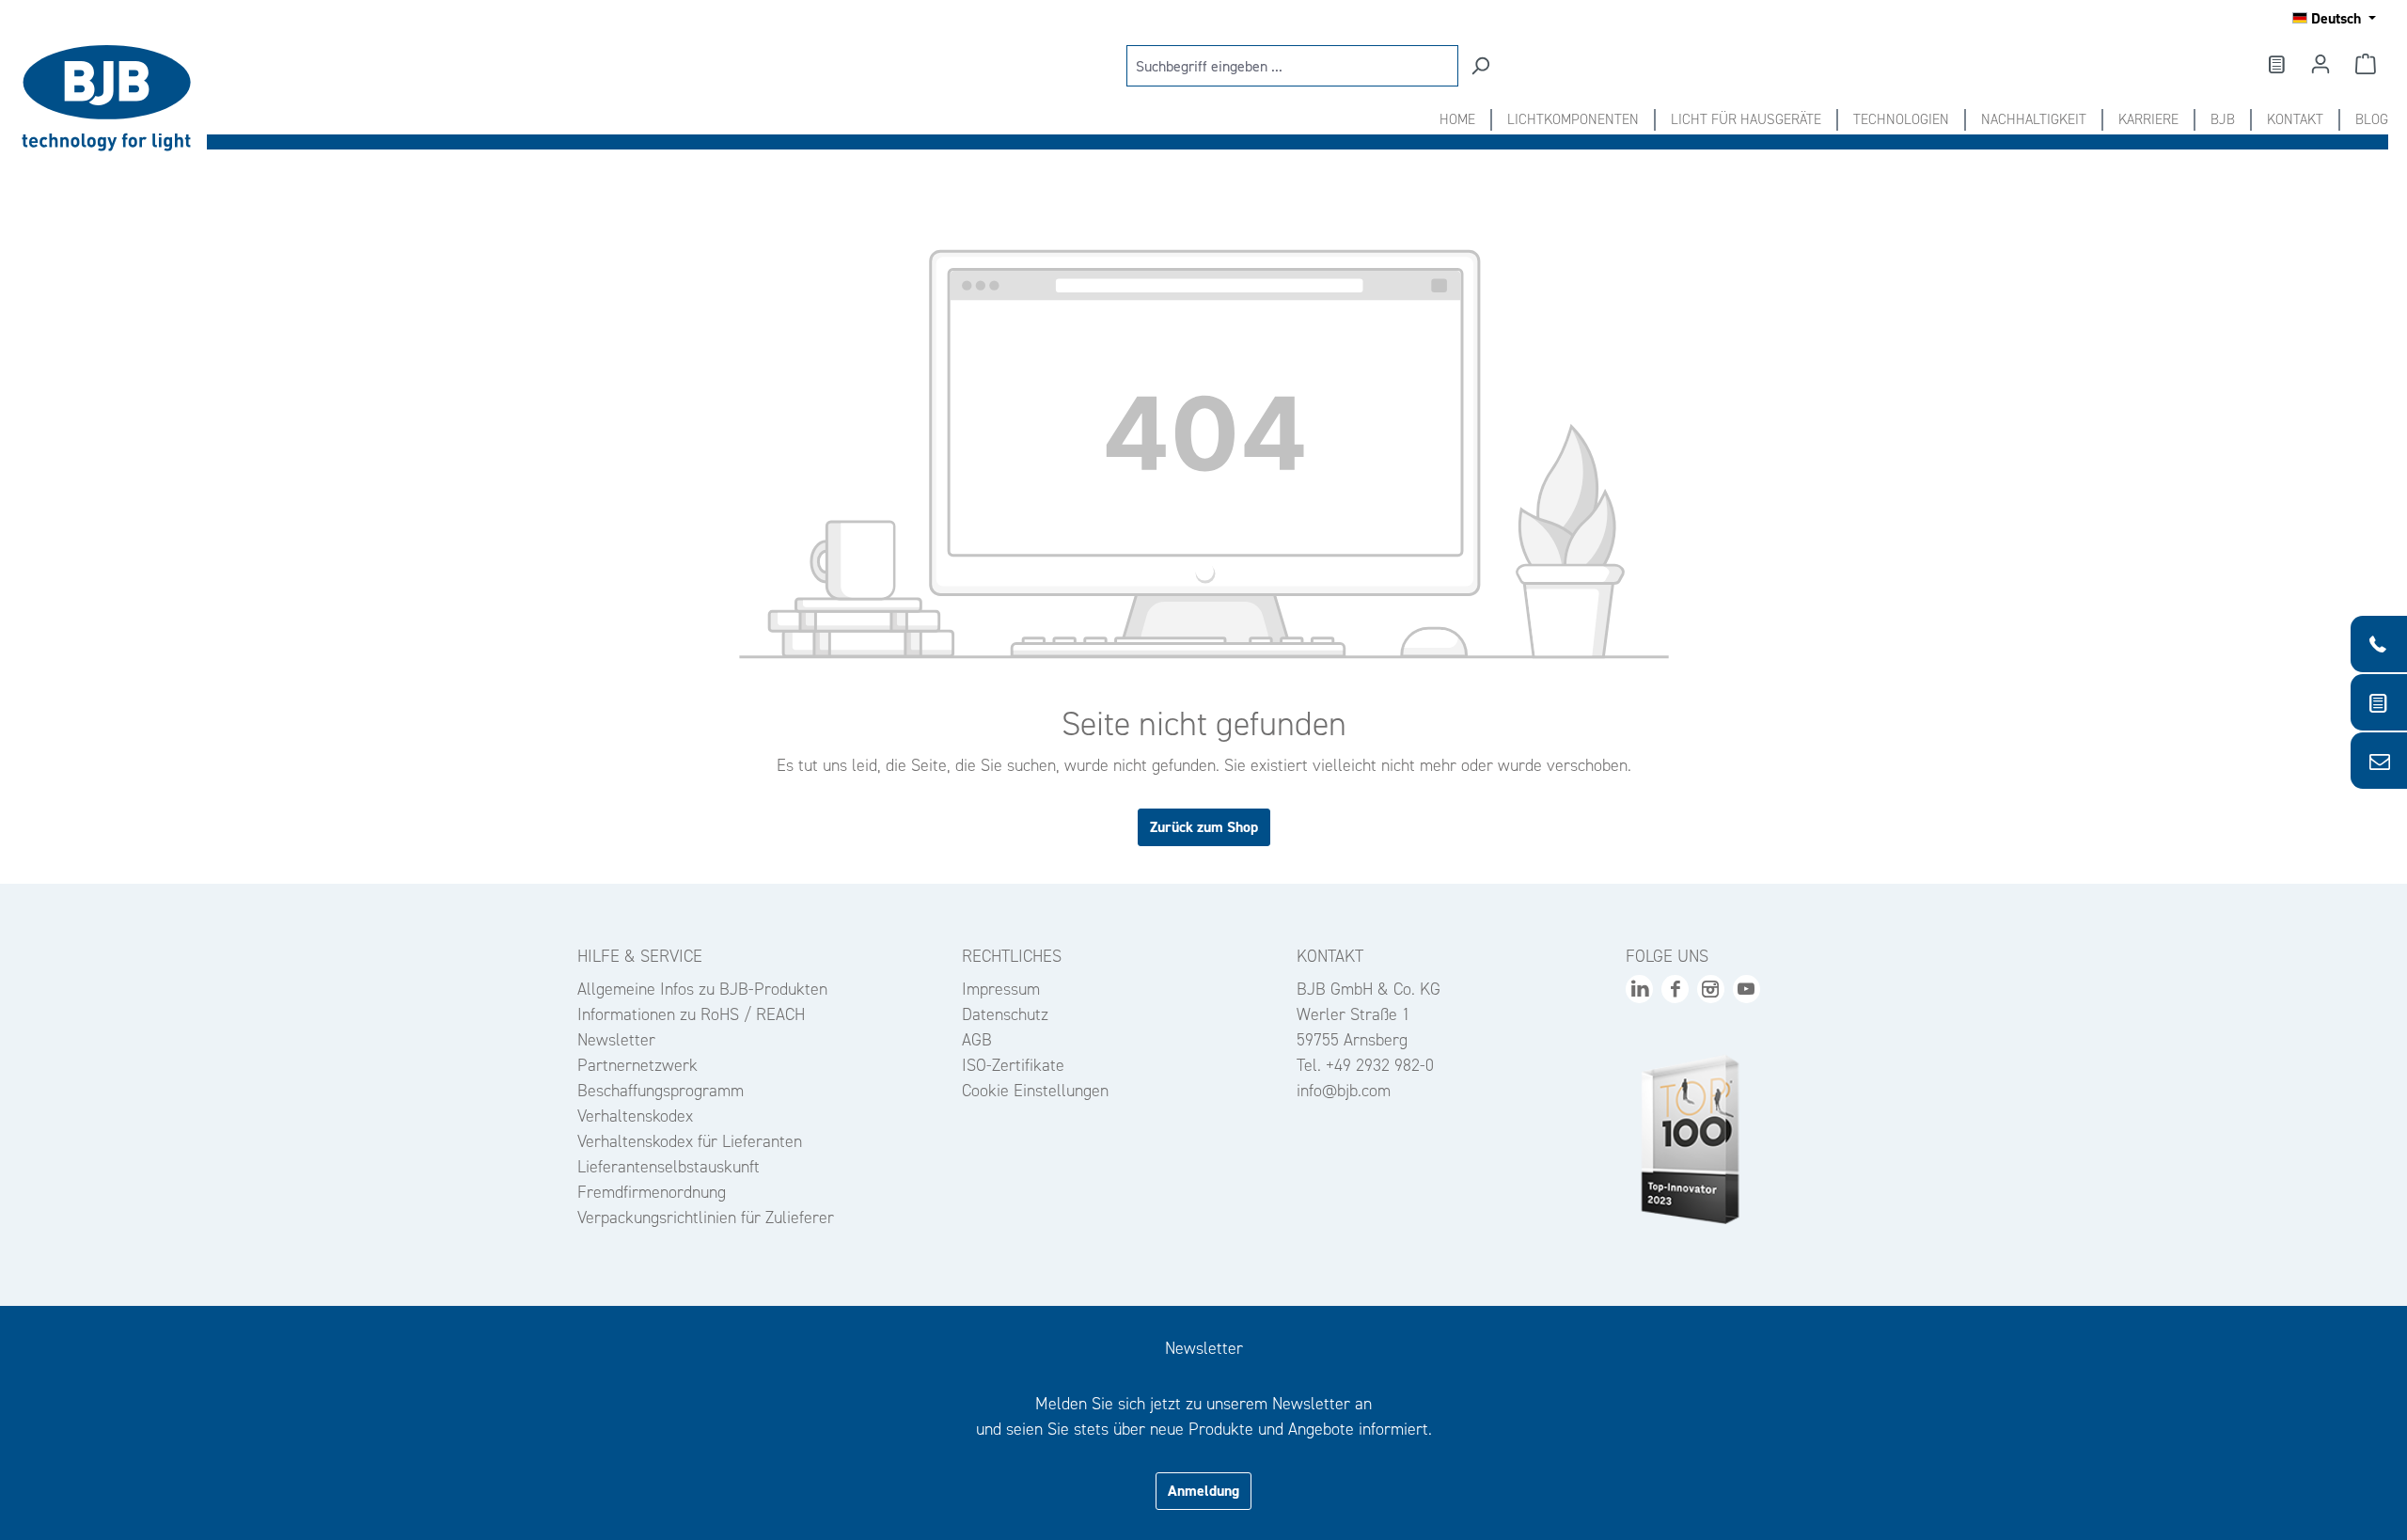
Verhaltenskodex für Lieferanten (690, 1141)
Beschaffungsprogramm (661, 1091)
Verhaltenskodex (635, 1116)
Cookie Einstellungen (1035, 1091)
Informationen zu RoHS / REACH (691, 1014)
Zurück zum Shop (1204, 827)
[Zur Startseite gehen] (113, 98)
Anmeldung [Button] (1203, 1491)
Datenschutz (1005, 1014)
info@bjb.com (1344, 1091)
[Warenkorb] (2366, 64)
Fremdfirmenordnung (652, 1192)
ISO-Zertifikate (1013, 1065)
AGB (977, 1040)
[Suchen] (1480, 66)
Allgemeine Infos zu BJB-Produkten (702, 989)
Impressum (1001, 989)
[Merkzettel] (2275, 64)
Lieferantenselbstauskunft (669, 1167)
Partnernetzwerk (637, 1065)
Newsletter (616, 1040)
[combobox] (1292, 66)
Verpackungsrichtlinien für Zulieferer (706, 1218)
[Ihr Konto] (2320, 64)
